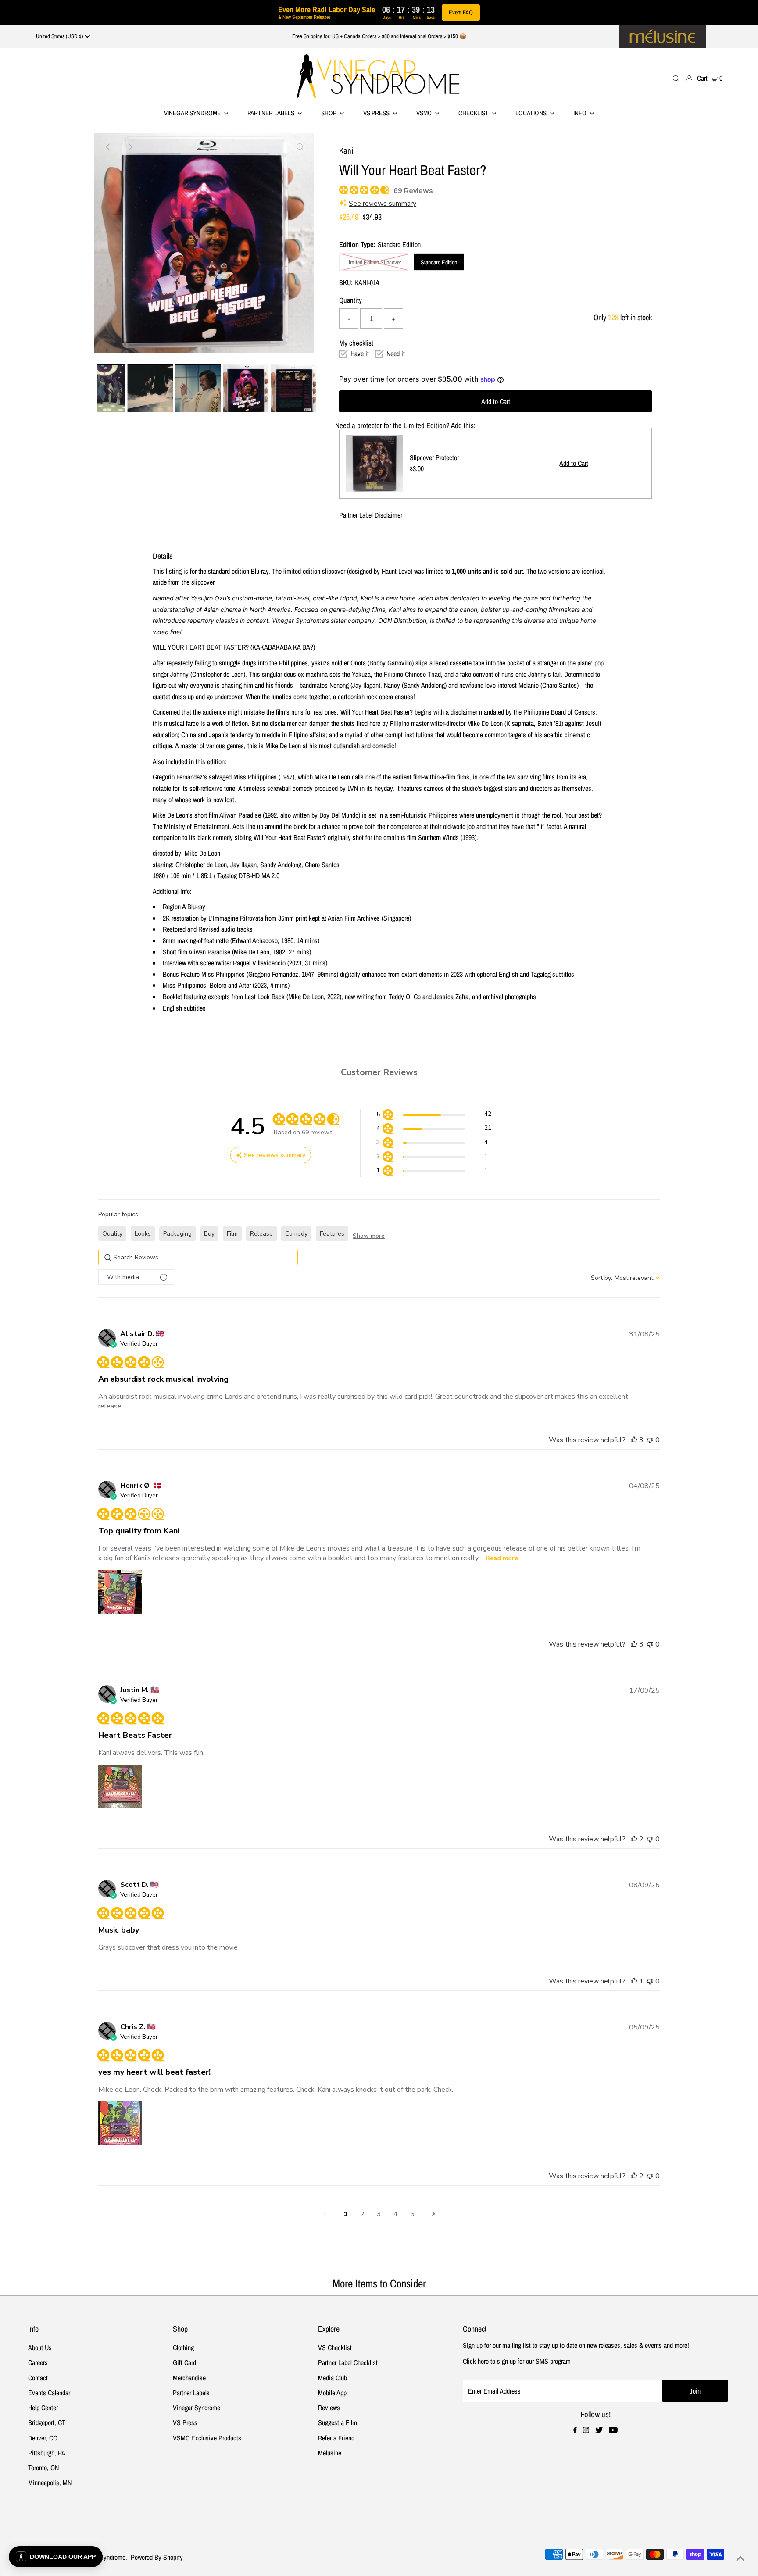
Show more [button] (369, 1236)
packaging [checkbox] (177, 1234)
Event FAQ (461, 12)
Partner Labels (272, 113)
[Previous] (108, 147)
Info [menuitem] (581, 113)
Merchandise (189, 2378)
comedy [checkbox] (296, 1234)
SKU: (346, 282)
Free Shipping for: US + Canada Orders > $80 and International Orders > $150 (375, 36)
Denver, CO (43, 2438)
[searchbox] (198, 1257)
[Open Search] (676, 78)
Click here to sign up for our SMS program (517, 2361)
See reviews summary (383, 204)
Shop (329, 113)
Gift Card (184, 2362)
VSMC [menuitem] (425, 113)
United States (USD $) (60, 36)
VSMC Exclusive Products (207, 2438)
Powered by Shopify (157, 2557)
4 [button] (396, 2214)
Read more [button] (502, 1558)
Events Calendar (49, 2393)
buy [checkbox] (209, 1234)
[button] (434, 1116)
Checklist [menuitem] (474, 113)
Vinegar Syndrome (193, 113)
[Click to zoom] (300, 147)
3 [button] (379, 2214)
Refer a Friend (336, 2438)
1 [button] (346, 2214)
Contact (38, 2378)
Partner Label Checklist (348, 2362)
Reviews (329, 2408)
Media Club (333, 2378)
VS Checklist (335, 2347)
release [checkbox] (261, 1234)
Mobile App (332, 2393)
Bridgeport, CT (47, 2422)
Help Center (43, 2408)
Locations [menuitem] (532, 113)
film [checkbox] (232, 1234)
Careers (38, 2362)
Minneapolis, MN (50, 2483)
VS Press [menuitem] (377, 113)
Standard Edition (439, 262)
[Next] (130, 147)
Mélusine (330, 2453)
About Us (40, 2347)
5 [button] (412, 2214)
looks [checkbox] (143, 1234)
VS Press (185, 2422)
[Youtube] (613, 2430)
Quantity (350, 300)
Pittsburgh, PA (47, 2453)
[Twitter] (599, 2430)
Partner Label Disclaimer (371, 515)
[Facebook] (575, 2430)
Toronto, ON (43, 2468)
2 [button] (362, 2214)
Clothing (183, 2347)
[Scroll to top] (740, 2558)
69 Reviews (413, 191)
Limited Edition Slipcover (374, 262)
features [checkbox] (332, 1234)
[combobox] (625, 1278)
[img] (342, 189)
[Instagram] (586, 2430)
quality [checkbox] (112, 1234)
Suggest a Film (338, 2422)
